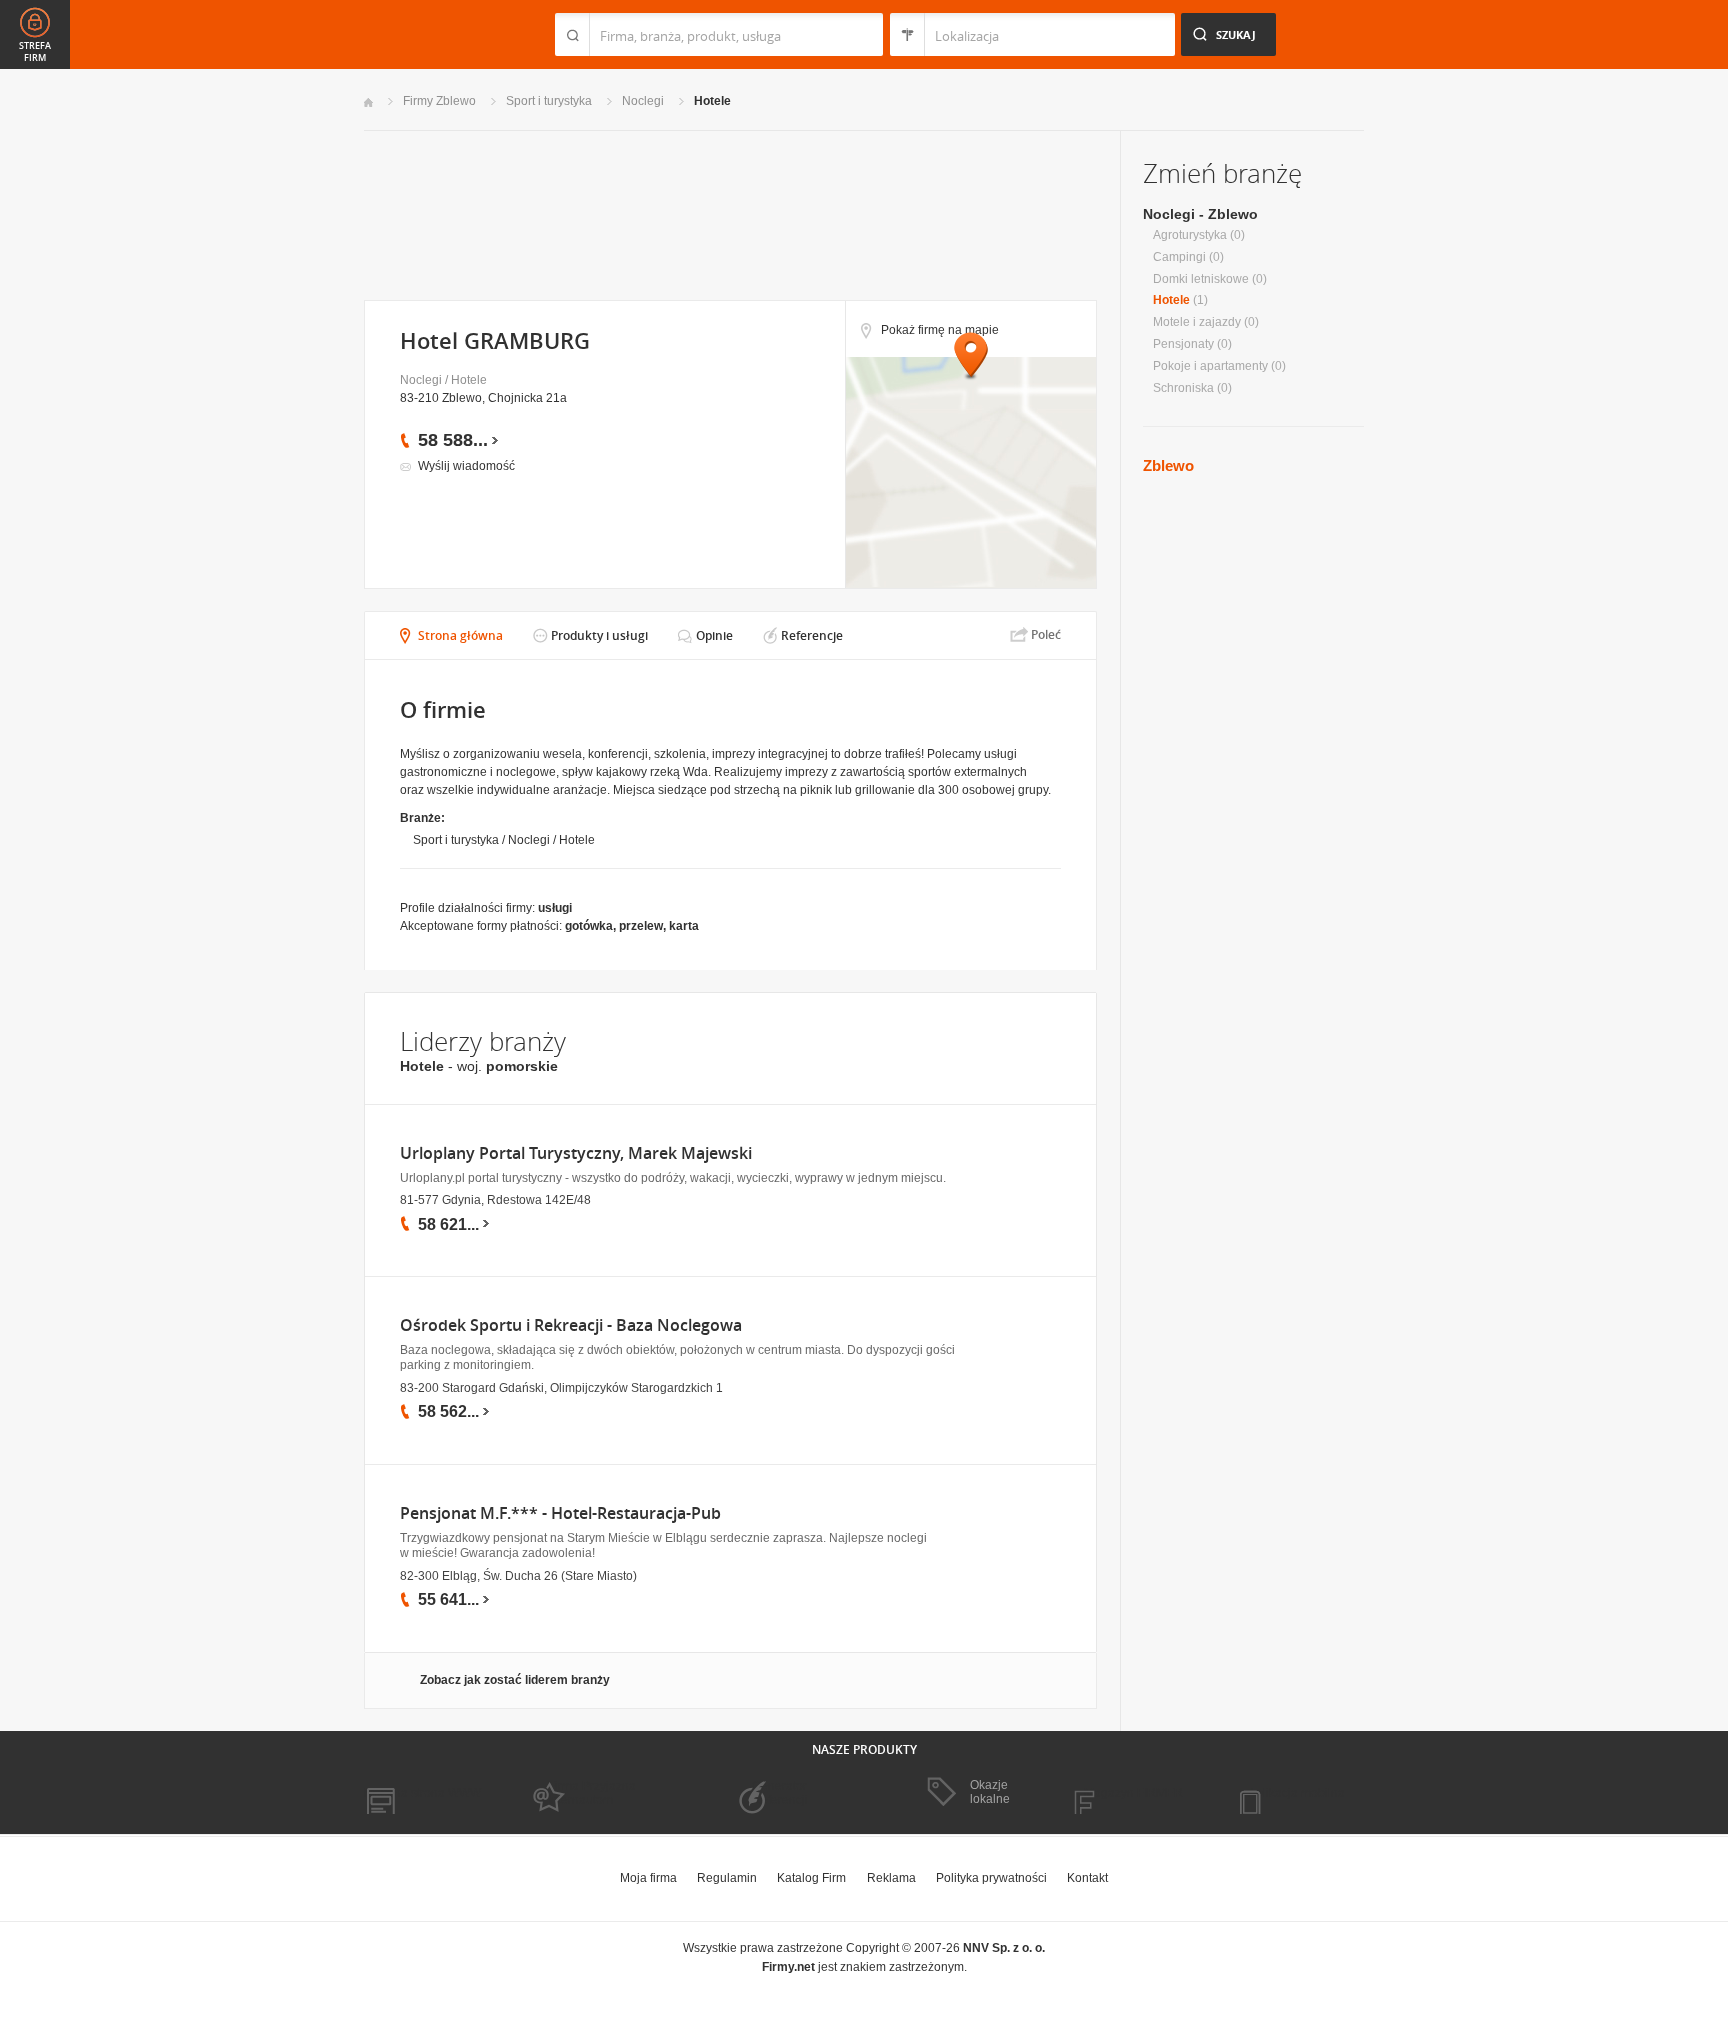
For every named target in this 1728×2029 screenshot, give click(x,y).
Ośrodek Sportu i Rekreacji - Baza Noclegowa (571, 1325)
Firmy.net (423, 34)
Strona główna (460, 635)
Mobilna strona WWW (422, 1793)
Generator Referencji (780, 1793)
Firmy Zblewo (439, 101)
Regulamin (727, 1878)
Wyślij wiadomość (466, 466)
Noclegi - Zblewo (1200, 214)
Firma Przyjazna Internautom (592, 1793)
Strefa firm (35, 52)
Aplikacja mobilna (1296, 1793)
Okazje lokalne (990, 1792)
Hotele (712, 101)
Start (368, 102)
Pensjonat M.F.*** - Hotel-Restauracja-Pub (560, 1513)
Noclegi (643, 101)
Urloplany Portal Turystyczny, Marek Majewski (576, 1153)
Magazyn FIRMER (1133, 1793)
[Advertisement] (729, 213)
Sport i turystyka (549, 101)
